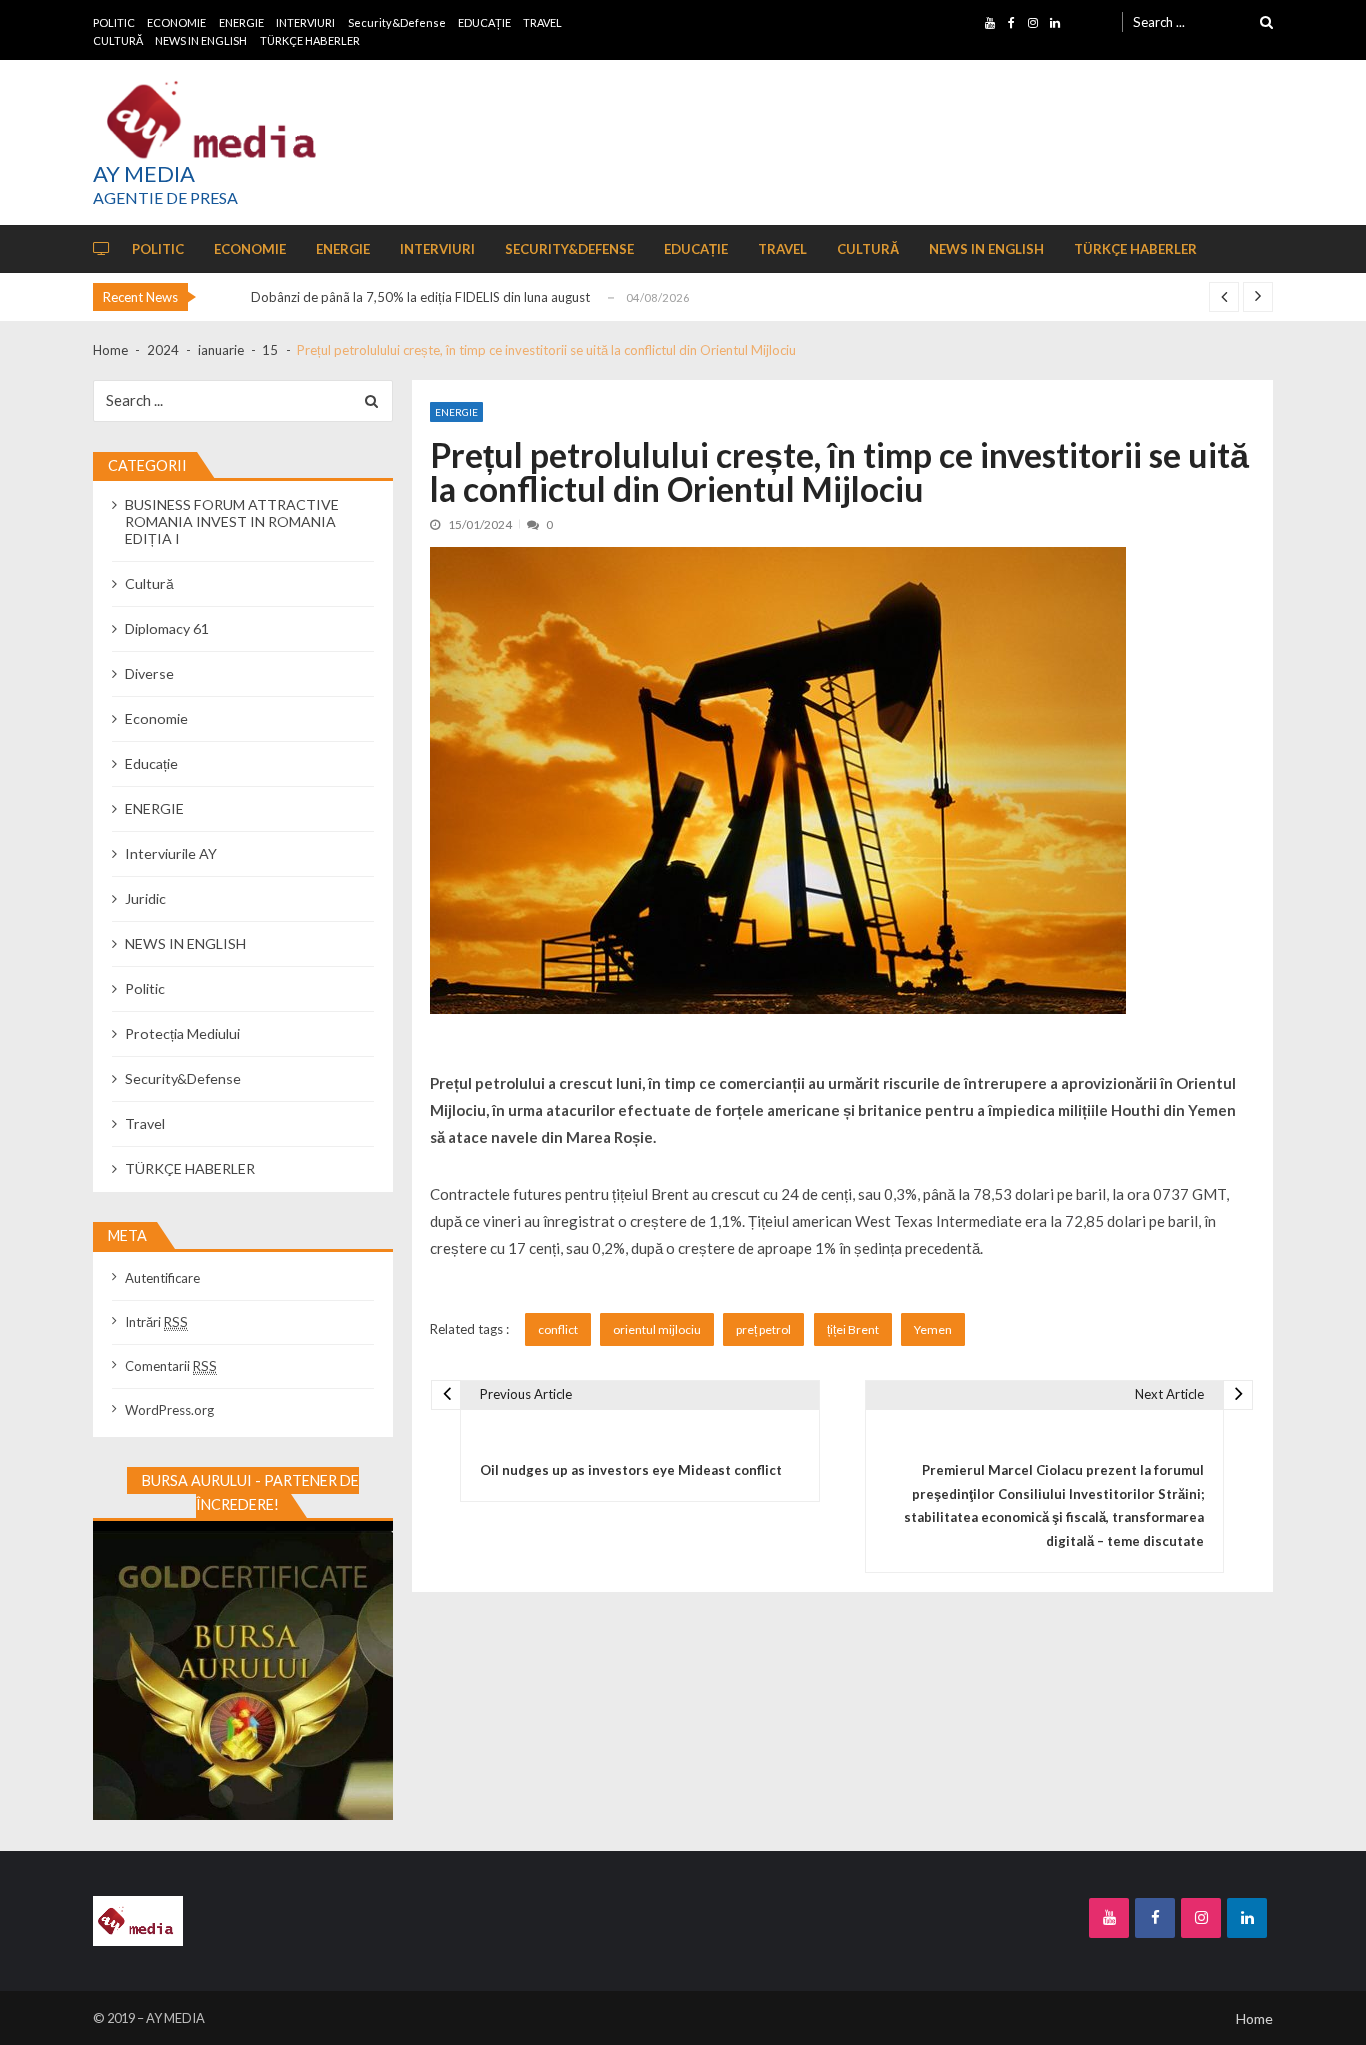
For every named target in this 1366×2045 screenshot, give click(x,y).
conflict (558, 1329)
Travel (145, 1123)
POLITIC (114, 22)
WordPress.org (169, 1410)
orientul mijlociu (657, 1329)
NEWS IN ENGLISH (201, 40)
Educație (151, 763)
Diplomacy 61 (167, 628)
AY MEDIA (144, 174)
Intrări (156, 1322)
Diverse (149, 673)
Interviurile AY (171, 853)
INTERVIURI (305, 22)
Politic (145, 988)
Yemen (933, 1329)
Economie (156, 718)
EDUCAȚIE (484, 22)
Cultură (149, 583)
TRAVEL (542, 22)
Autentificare (162, 1278)
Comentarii (171, 1366)
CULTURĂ (118, 40)
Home (1254, 2018)
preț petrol (763, 1329)
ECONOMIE (176, 22)
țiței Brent (853, 1329)
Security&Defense (397, 22)
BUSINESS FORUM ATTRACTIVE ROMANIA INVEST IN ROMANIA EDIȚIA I (232, 521)
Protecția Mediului (182, 1033)
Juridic (145, 898)
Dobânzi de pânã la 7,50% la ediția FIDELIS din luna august (420, 297)
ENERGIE (241, 22)
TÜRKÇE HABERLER (310, 40)
